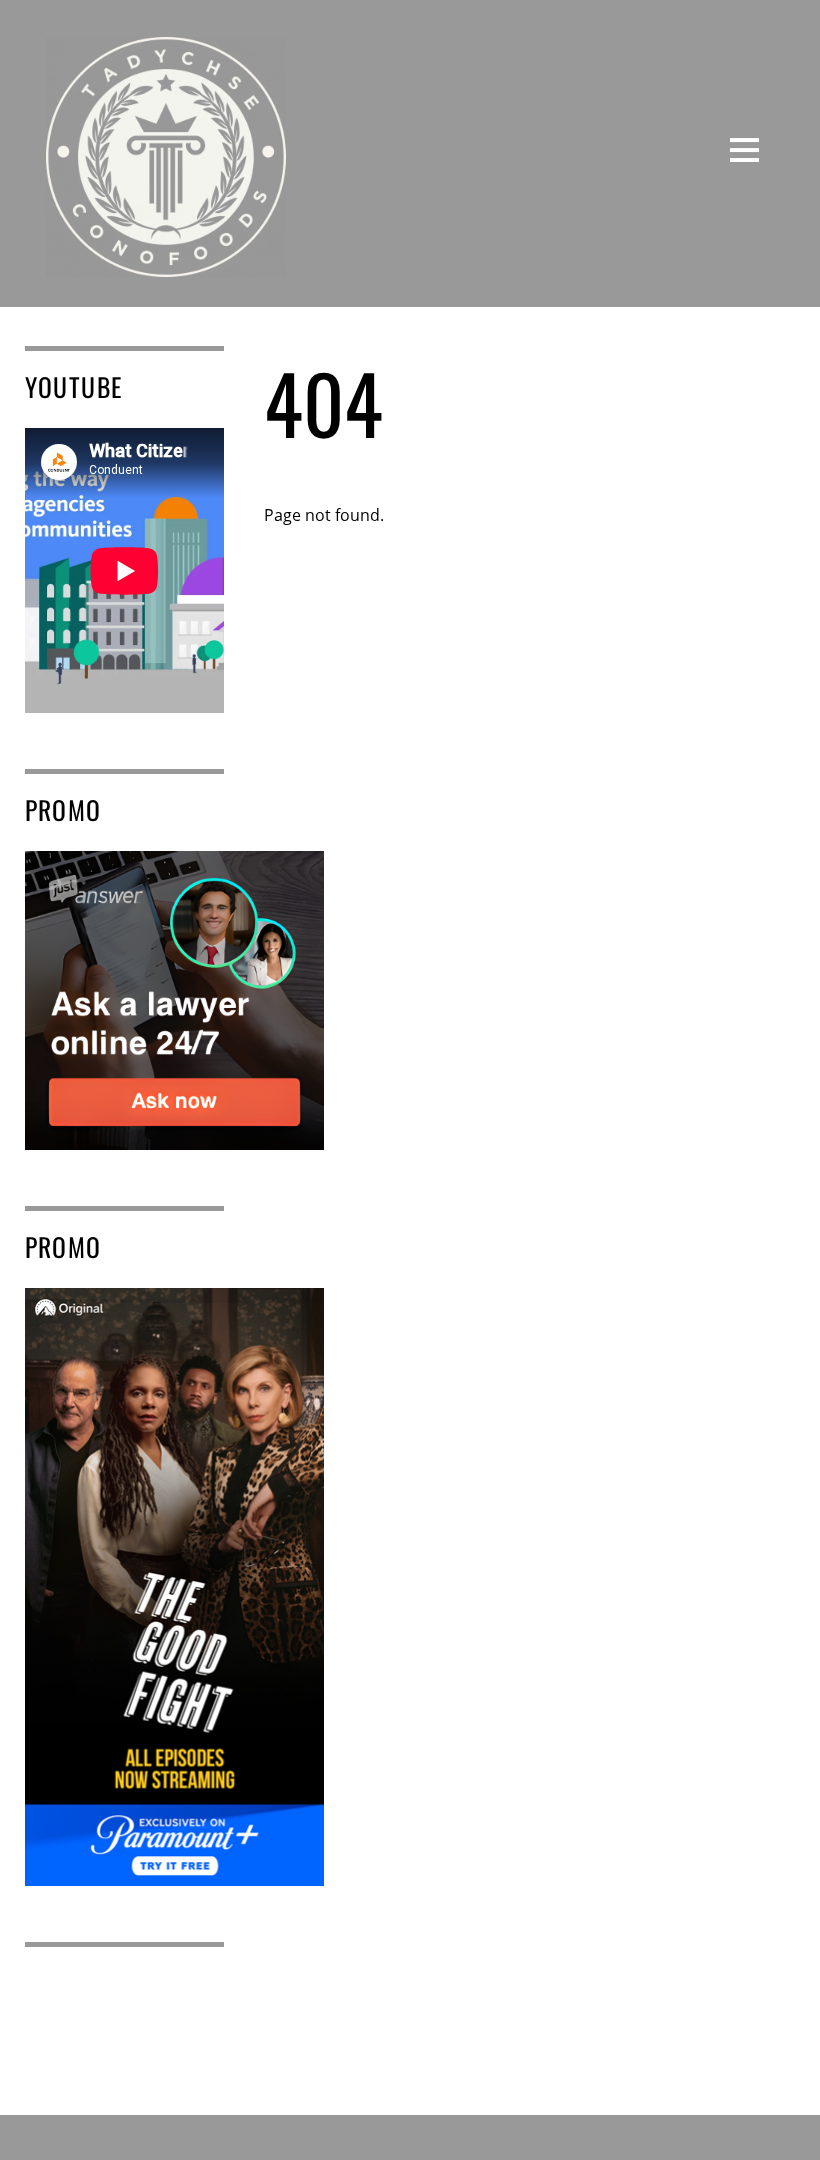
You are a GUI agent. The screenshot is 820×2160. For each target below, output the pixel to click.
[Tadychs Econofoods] (166, 261)
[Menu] (744, 149)
